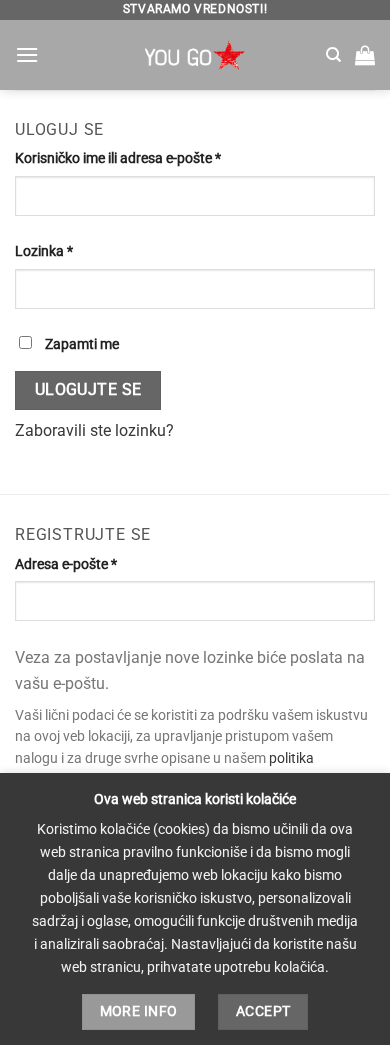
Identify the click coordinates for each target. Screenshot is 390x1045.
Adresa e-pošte (97, 564)
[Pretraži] (333, 55)
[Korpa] (365, 55)
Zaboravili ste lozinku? (94, 430)
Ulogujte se (88, 390)
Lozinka (75, 251)
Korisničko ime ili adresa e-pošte (149, 158)
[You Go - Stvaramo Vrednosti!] (195, 55)
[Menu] (27, 54)
